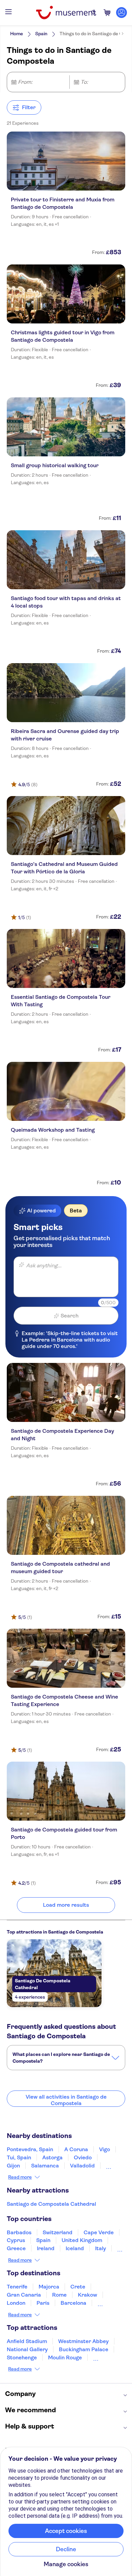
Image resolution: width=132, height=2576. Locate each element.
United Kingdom (82, 2240)
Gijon (13, 2166)
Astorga (52, 2157)
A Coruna (76, 2149)
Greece (16, 2248)
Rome (59, 2295)
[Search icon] (94, 13)
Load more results (66, 1905)
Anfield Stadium (27, 2341)
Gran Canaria (24, 2295)
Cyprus (16, 2240)
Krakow (87, 2295)
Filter (29, 107)
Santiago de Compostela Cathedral (51, 2204)
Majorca (49, 2287)
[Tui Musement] (66, 13)
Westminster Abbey (83, 2341)
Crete (78, 2287)
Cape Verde (99, 2232)
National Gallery (27, 2349)
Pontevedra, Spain (30, 2149)
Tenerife (17, 2287)
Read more (20, 2177)
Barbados (19, 2232)
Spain (41, 34)
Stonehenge (22, 2357)
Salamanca (45, 2166)
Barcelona (73, 2303)
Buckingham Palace (84, 2349)
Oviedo (83, 2157)
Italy (101, 2248)
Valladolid (82, 2166)
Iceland (75, 2248)
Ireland (46, 2248)
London (16, 2303)
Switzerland (58, 2232)
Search (70, 1316)
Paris (43, 2303)
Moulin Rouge (65, 2357)
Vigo (105, 2149)
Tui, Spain (19, 2157)
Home (17, 34)
